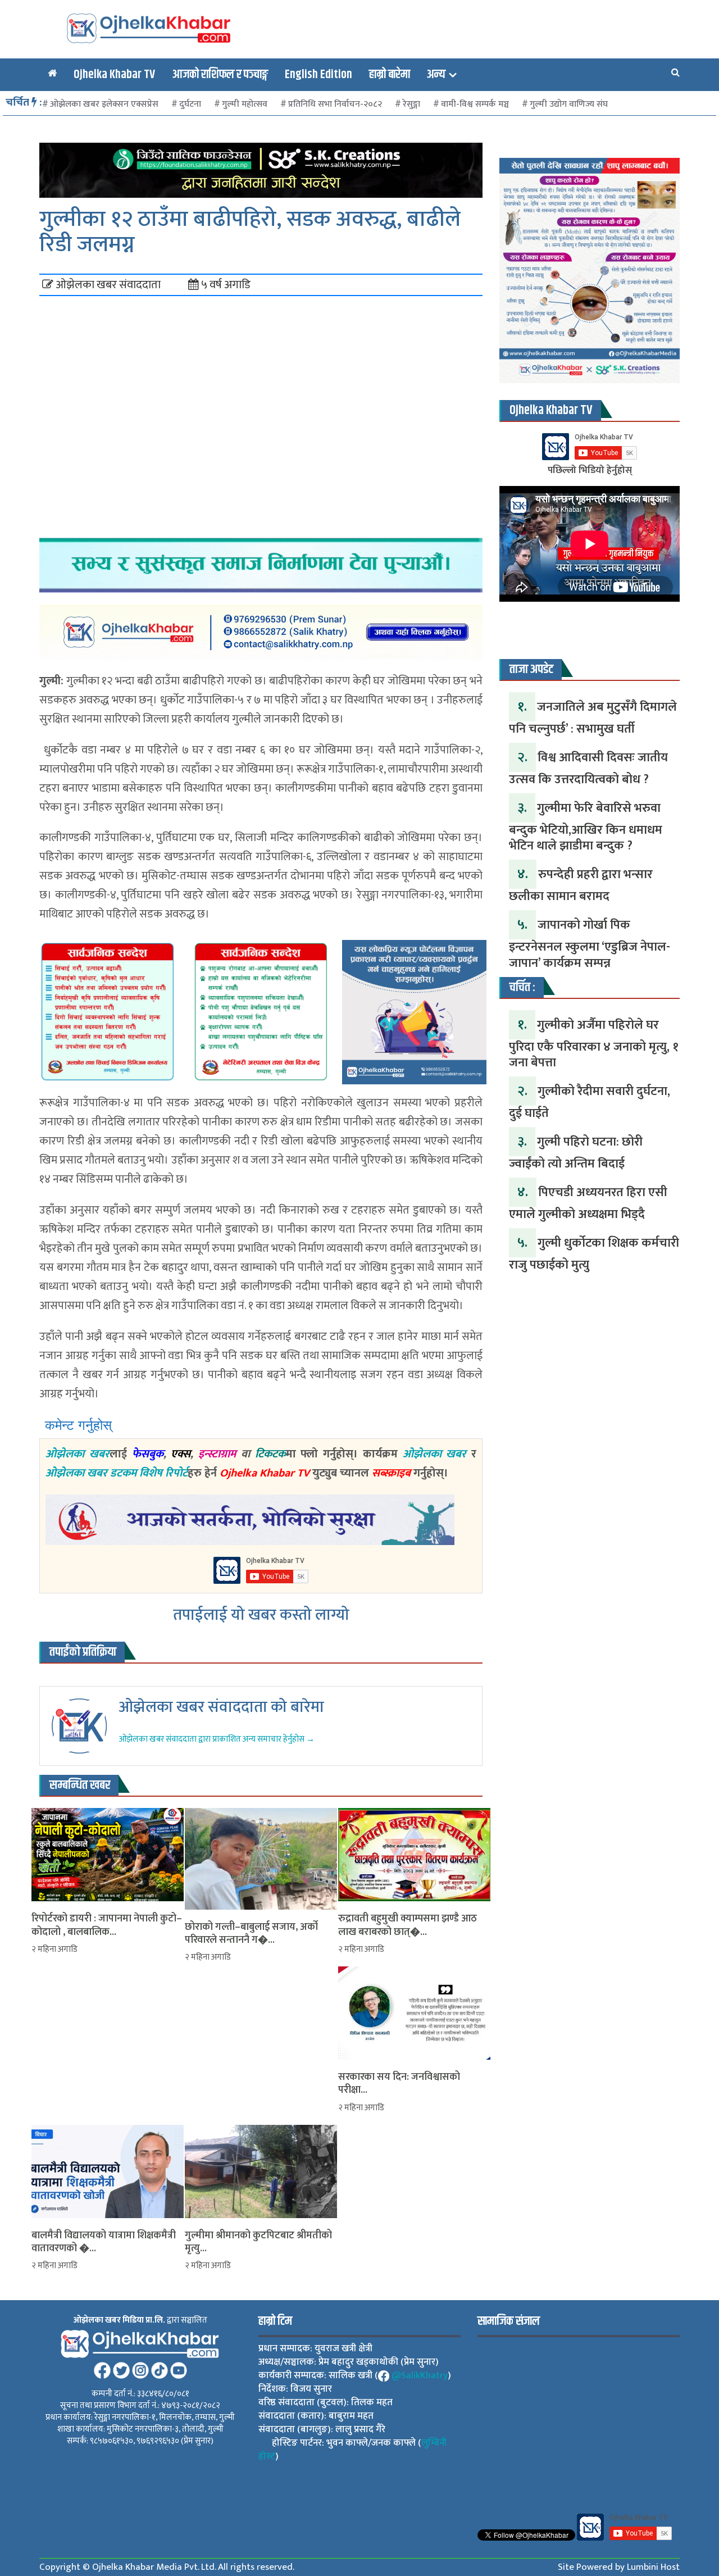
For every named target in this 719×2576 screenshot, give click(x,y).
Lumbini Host (653, 2567)
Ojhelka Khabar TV (114, 75)
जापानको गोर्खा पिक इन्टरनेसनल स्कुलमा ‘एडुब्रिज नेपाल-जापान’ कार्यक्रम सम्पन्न (590, 944)
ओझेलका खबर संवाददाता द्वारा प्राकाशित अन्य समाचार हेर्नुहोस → (217, 1739)
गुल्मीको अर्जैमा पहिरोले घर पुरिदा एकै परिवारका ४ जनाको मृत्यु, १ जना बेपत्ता (594, 1044)
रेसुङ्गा (411, 104)
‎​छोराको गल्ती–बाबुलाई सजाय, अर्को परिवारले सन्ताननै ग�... (251, 1934)
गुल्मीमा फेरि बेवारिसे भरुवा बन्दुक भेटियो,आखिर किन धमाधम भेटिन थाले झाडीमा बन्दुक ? (586, 827)
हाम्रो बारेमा (390, 75)
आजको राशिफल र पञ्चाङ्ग (220, 75)
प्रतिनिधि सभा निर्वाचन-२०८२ (335, 104)
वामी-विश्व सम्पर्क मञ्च (475, 104)
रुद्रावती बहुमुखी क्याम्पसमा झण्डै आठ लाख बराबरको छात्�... (408, 1926)
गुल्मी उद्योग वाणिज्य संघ (569, 104)
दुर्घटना (190, 104)
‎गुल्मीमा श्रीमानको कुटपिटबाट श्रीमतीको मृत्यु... (258, 2243)
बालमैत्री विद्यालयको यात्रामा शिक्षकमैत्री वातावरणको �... (104, 2243)
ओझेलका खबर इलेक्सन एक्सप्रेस (104, 104)
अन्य (436, 75)
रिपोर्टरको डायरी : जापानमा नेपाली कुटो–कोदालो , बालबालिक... (107, 1926)
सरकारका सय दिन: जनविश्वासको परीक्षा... (399, 2084)
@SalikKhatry (420, 2375)
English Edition (318, 75)
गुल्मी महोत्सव (245, 104)
